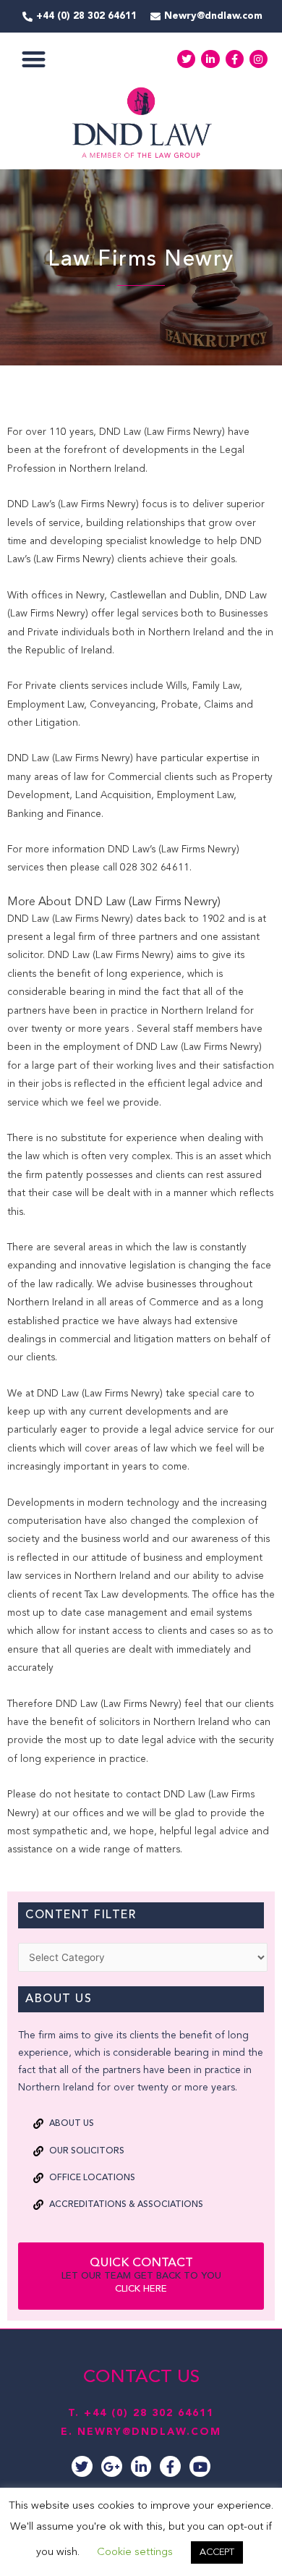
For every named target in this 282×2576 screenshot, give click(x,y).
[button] (34, 59)
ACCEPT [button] (217, 2552)
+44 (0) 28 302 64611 (149, 2413)
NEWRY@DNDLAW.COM (149, 2432)
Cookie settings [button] (135, 2552)
